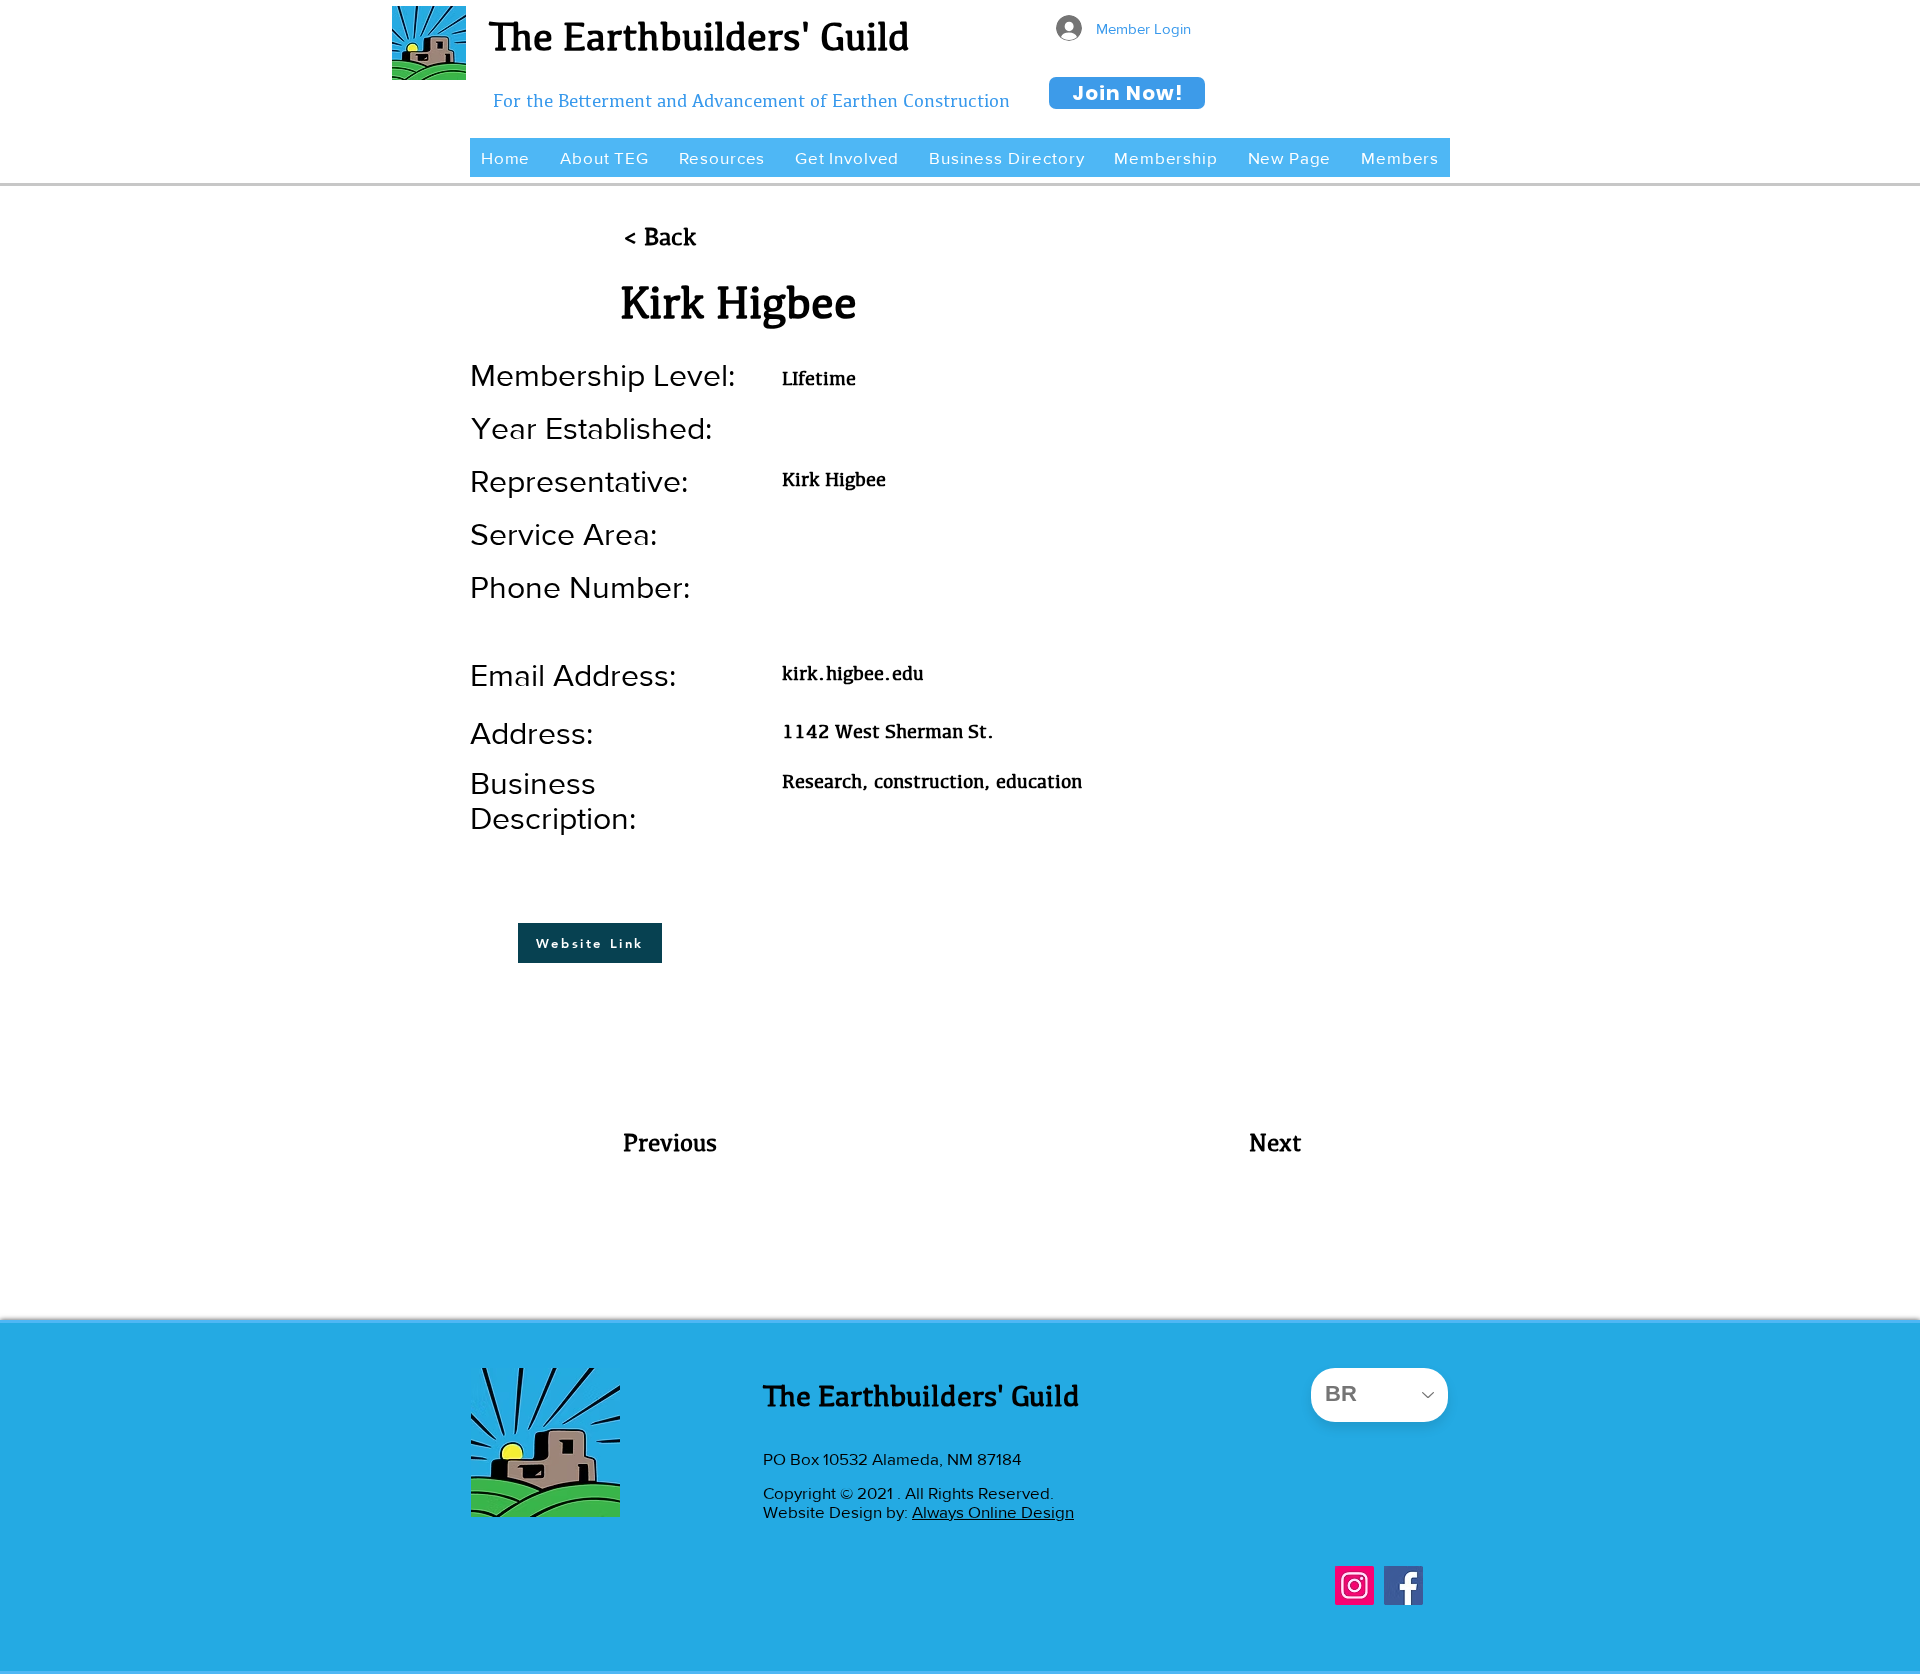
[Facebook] (1403, 1585)
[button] (604, 157)
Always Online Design (993, 1511)
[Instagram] (1354, 1585)
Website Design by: (837, 1511)
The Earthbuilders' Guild (699, 36)
